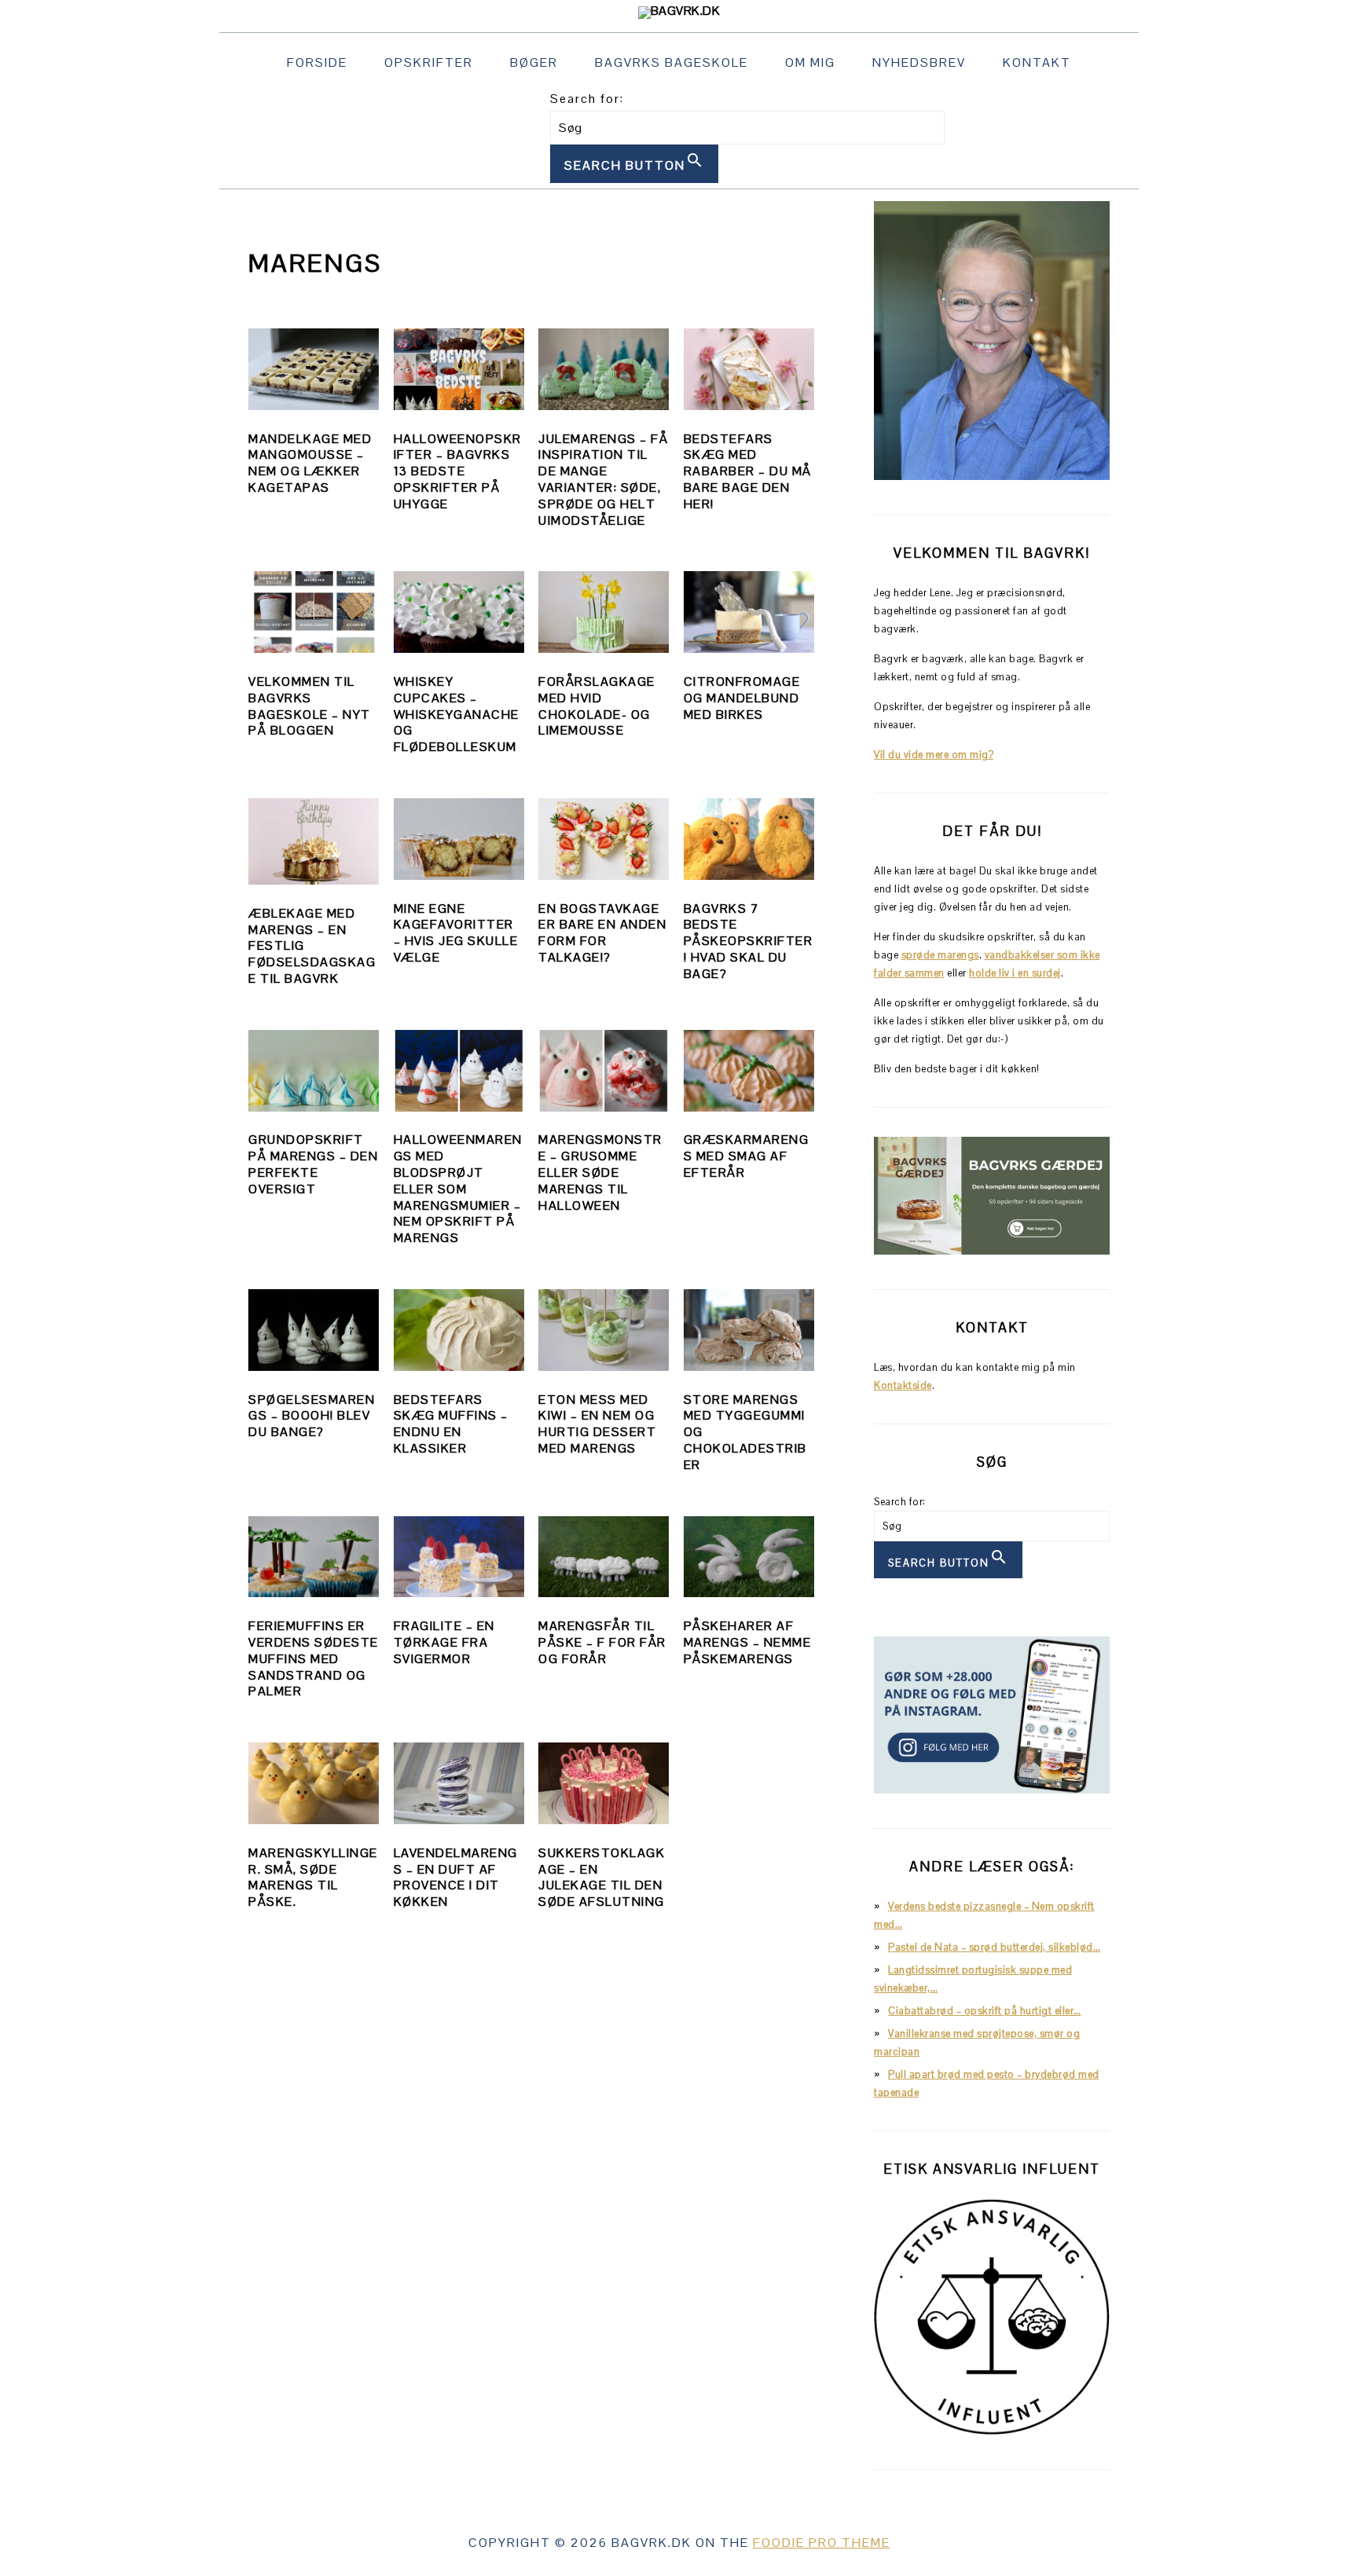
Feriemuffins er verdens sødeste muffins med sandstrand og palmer (314, 1658)
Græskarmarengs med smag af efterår (747, 1156)
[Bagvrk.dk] (679, 11)
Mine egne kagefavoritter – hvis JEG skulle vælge (456, 933)
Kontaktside (903, 1385)
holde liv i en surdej (1015, 973)
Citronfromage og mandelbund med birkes (742, 698)
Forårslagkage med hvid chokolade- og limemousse (597, 706)
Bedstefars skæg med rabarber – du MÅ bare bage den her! (748, 471)
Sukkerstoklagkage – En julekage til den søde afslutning (602, 1877)
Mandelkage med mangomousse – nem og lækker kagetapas (310, 463)
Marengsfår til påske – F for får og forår (602, 1642)
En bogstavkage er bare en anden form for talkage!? (602, 933)
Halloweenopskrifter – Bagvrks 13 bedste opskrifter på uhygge (458, 471)
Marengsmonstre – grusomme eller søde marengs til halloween (600, 1172)
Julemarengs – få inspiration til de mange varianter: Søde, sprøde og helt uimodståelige (603, 480)
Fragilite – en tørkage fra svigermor (444, 1642)
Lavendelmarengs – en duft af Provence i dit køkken (456, 1877)
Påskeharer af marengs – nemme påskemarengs (748, 1642)
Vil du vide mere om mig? (934, 755)
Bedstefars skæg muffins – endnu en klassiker (451, 1424)
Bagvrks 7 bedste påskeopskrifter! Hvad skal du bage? (749, 941)
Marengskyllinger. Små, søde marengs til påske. (313, 1877)
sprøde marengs (940, 955)
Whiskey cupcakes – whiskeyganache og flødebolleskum (457, 714)
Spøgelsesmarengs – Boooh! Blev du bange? (312, 1416)
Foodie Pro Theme (822, 2543)
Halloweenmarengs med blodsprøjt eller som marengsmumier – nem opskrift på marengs (458, 1189)
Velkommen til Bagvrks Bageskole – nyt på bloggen (310, 706)
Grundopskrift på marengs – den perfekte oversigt (313, 1164)
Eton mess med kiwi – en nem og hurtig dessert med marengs (597, 1424)
